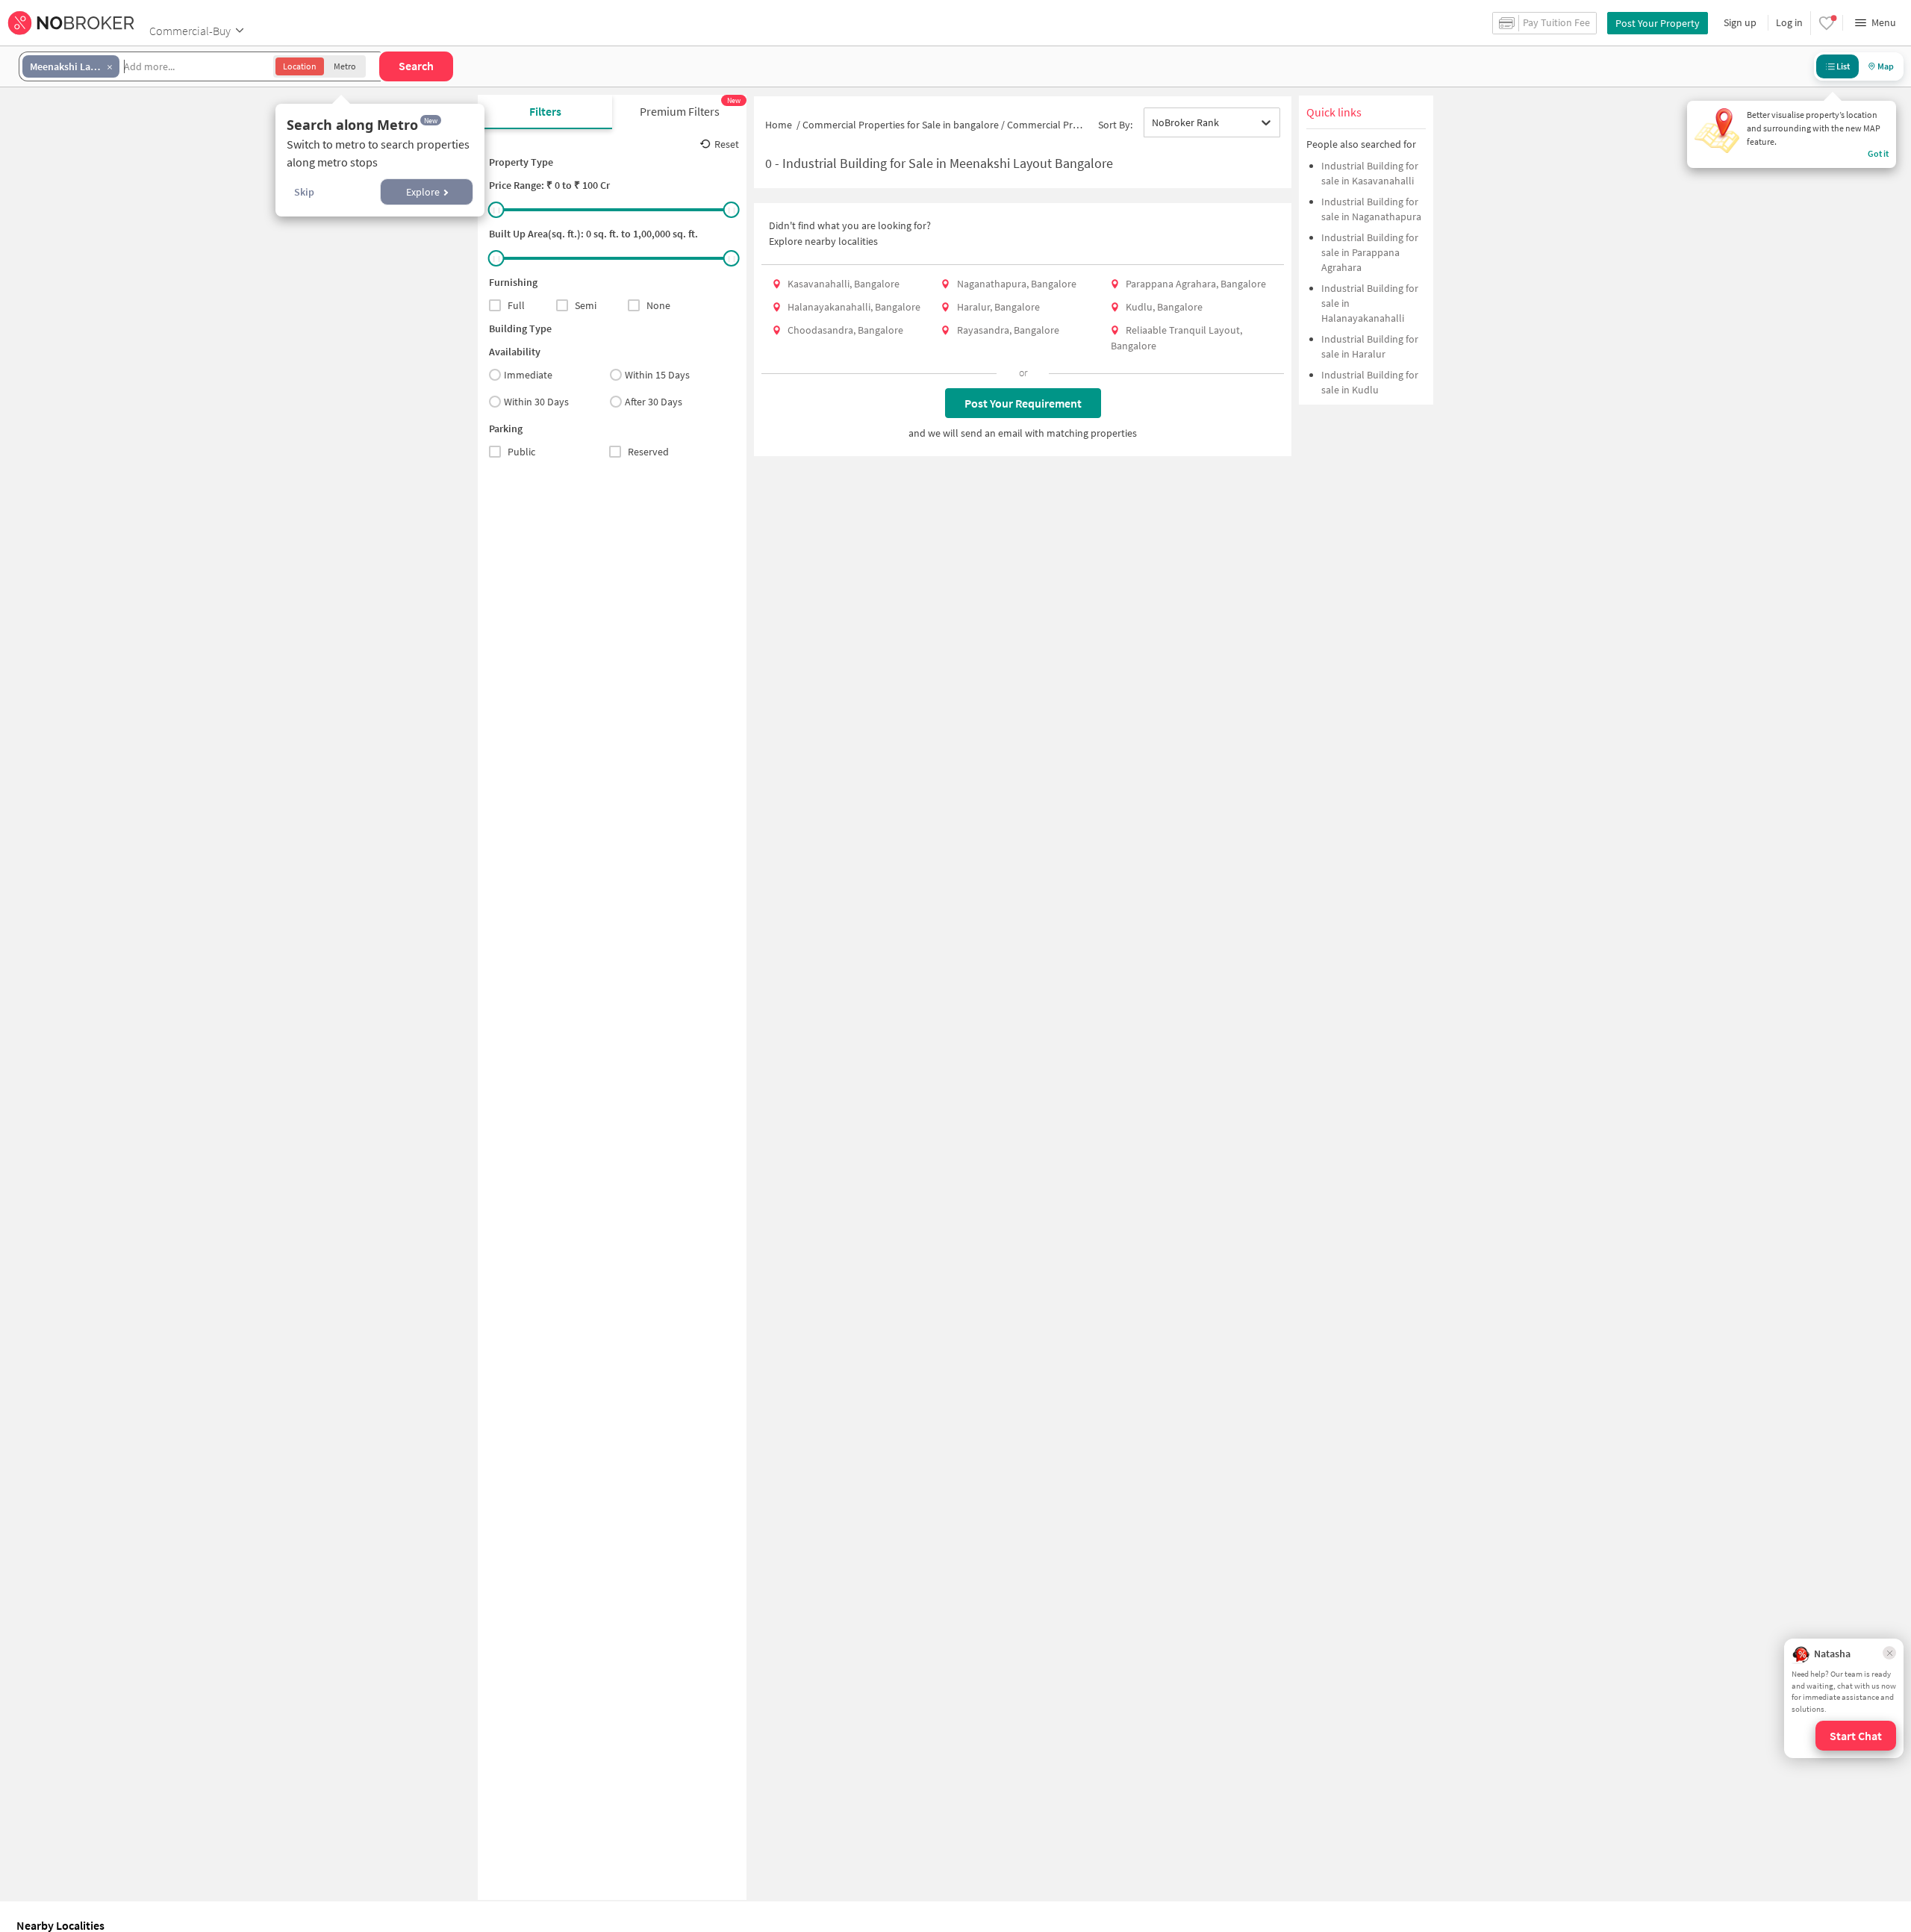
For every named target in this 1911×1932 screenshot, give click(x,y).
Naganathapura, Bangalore (1017, 284)
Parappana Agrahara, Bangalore (1196, 284)
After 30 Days (654, 402)
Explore (423, 192)
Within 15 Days (657, 375)
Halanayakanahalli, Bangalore (854, 307)
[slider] (496, 210)
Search (416, 66)
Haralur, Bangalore (998, 307)
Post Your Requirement (1023, 403)
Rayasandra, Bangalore (1008, 330)
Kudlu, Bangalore (1164, 307)
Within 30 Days (536, 402)
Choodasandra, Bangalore (845, 330)
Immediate (528, 375)
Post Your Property (1658, 23)
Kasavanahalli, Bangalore (844, 284)
